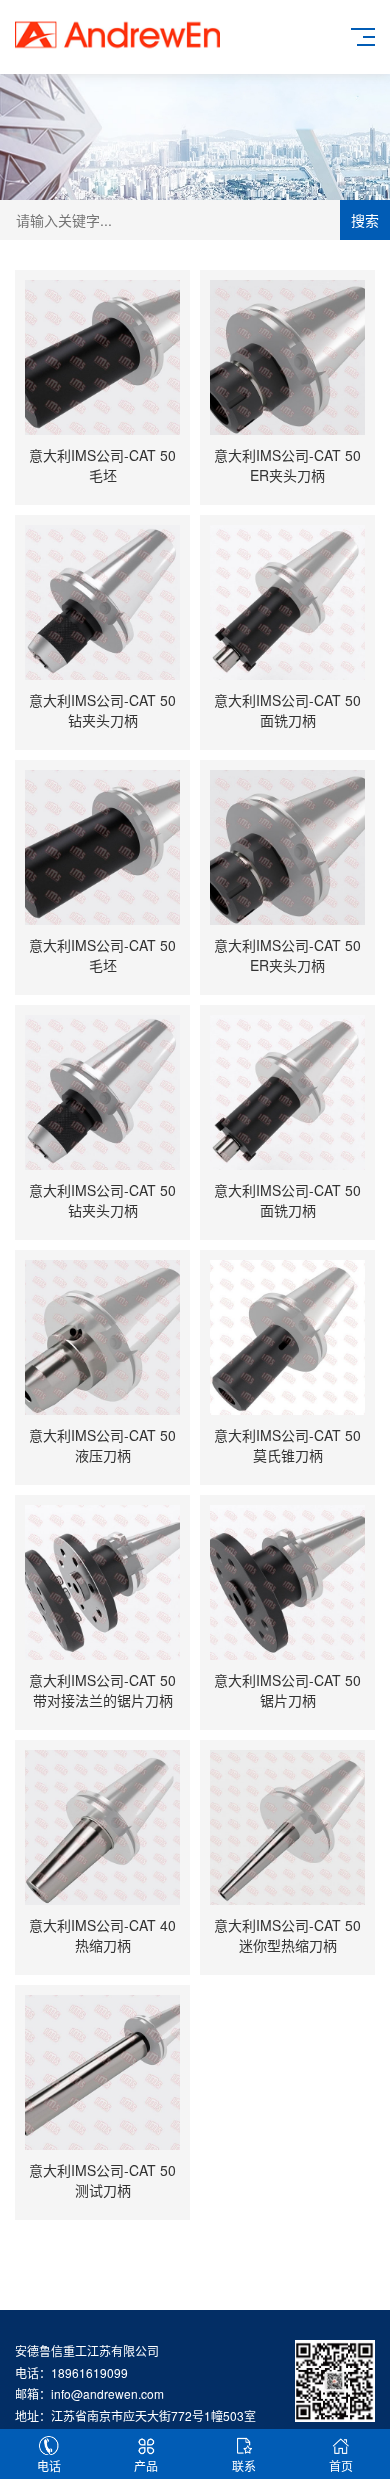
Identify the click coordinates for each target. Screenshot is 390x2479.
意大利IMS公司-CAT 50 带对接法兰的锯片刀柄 (102, 1690)
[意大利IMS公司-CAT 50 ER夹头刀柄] (287, 357)
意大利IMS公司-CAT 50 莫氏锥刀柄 (287, 1445)
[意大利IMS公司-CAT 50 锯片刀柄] (287, 1582)
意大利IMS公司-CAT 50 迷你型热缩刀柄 (287, 1935)
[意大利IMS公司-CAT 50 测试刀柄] (102, 2072)
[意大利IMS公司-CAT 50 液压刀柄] (102, 1337)
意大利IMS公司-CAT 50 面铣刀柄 (287, 710)
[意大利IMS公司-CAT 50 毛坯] (102, 357)
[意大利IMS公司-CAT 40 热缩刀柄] (102, 1827)
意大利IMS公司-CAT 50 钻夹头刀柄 (102, 710)
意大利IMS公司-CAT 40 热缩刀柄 (102, 1935)
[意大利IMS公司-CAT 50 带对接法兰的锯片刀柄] (102, 1582)
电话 (49, 2465)
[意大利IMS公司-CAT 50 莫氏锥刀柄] (287, 1337)
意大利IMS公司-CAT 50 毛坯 (102, 465)
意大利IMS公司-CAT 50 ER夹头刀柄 (287, 465)
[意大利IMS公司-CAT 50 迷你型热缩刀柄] (287, 1827)
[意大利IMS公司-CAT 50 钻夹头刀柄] (102, 602)
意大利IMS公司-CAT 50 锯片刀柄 (287, 1690)
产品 (146, 2465)
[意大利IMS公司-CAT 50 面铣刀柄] (287, 602)
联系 (244, 2465)
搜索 (365, 220)
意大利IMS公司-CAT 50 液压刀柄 (102, 1445)
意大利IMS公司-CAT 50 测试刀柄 (102, 2180)
